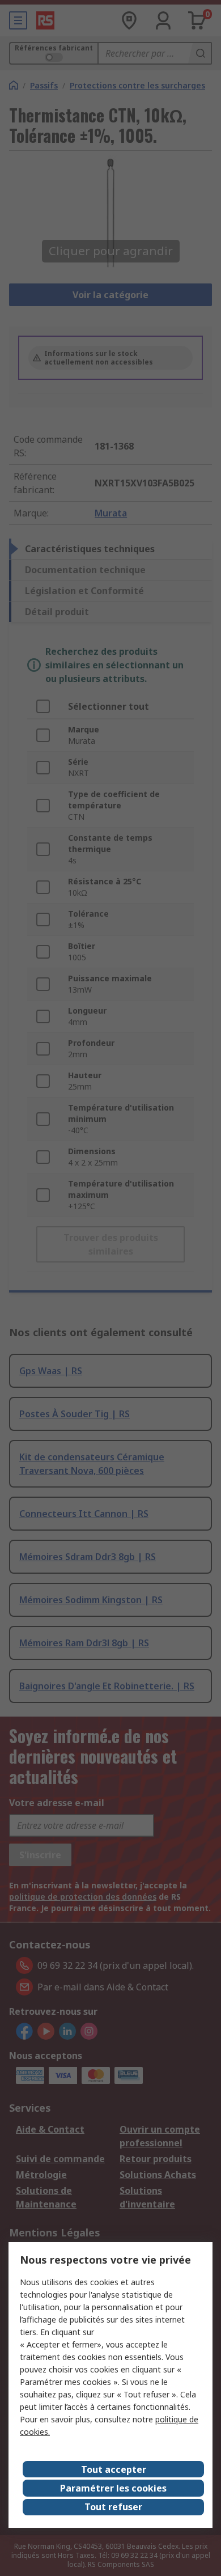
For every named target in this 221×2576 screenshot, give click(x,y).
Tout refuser (113, 2507)
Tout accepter (114, 2469)
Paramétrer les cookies (113, 2488)
